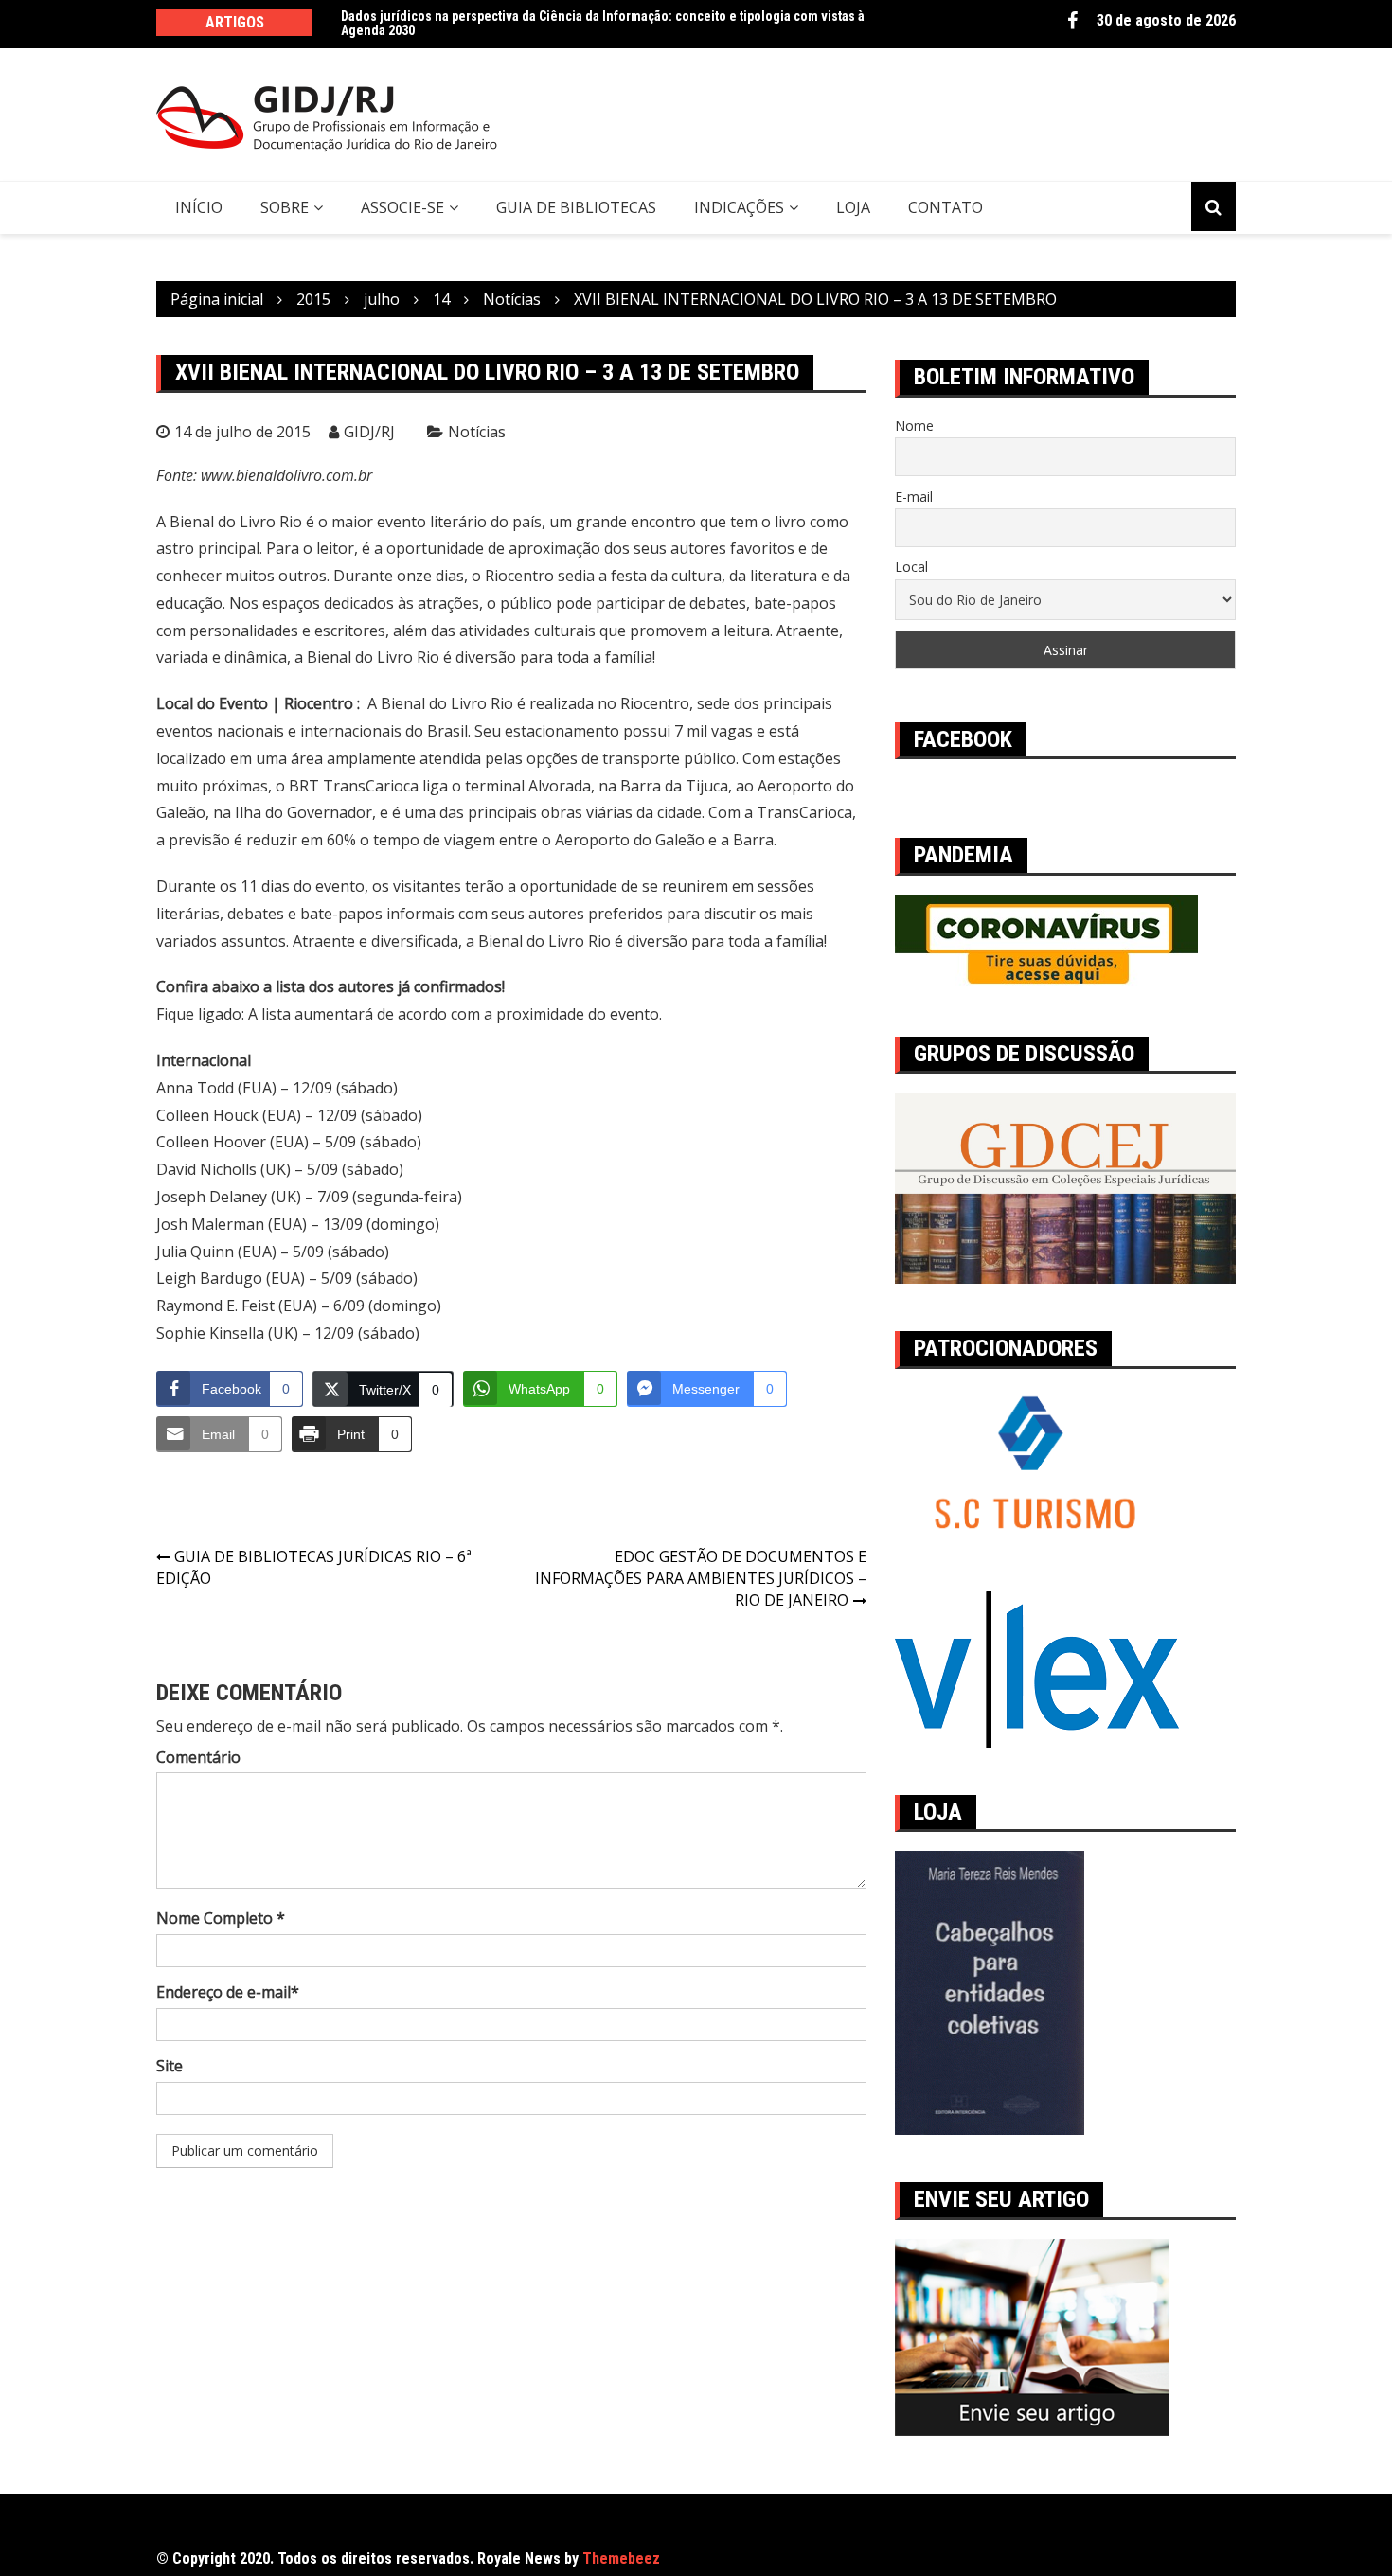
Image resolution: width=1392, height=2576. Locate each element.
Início (199, 207)
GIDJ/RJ (369, 432)
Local (911, 567)
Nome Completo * (221, 1918)
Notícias (477, 432)
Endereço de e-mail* (228, 1992)
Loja (853, 207)
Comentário (198, 1757)
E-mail (914, 497)
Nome (914, 426)
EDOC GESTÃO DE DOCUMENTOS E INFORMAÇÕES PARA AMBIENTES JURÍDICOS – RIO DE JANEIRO (701, 1578)
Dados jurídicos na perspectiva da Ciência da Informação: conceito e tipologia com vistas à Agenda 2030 (603, 23)
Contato (946, 207)
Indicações (739, 207)
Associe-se (402, 207)
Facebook (1072, 21)
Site (170, 2066)
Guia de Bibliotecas (576, 207)
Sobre (285, 207)
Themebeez (621, 2558)
